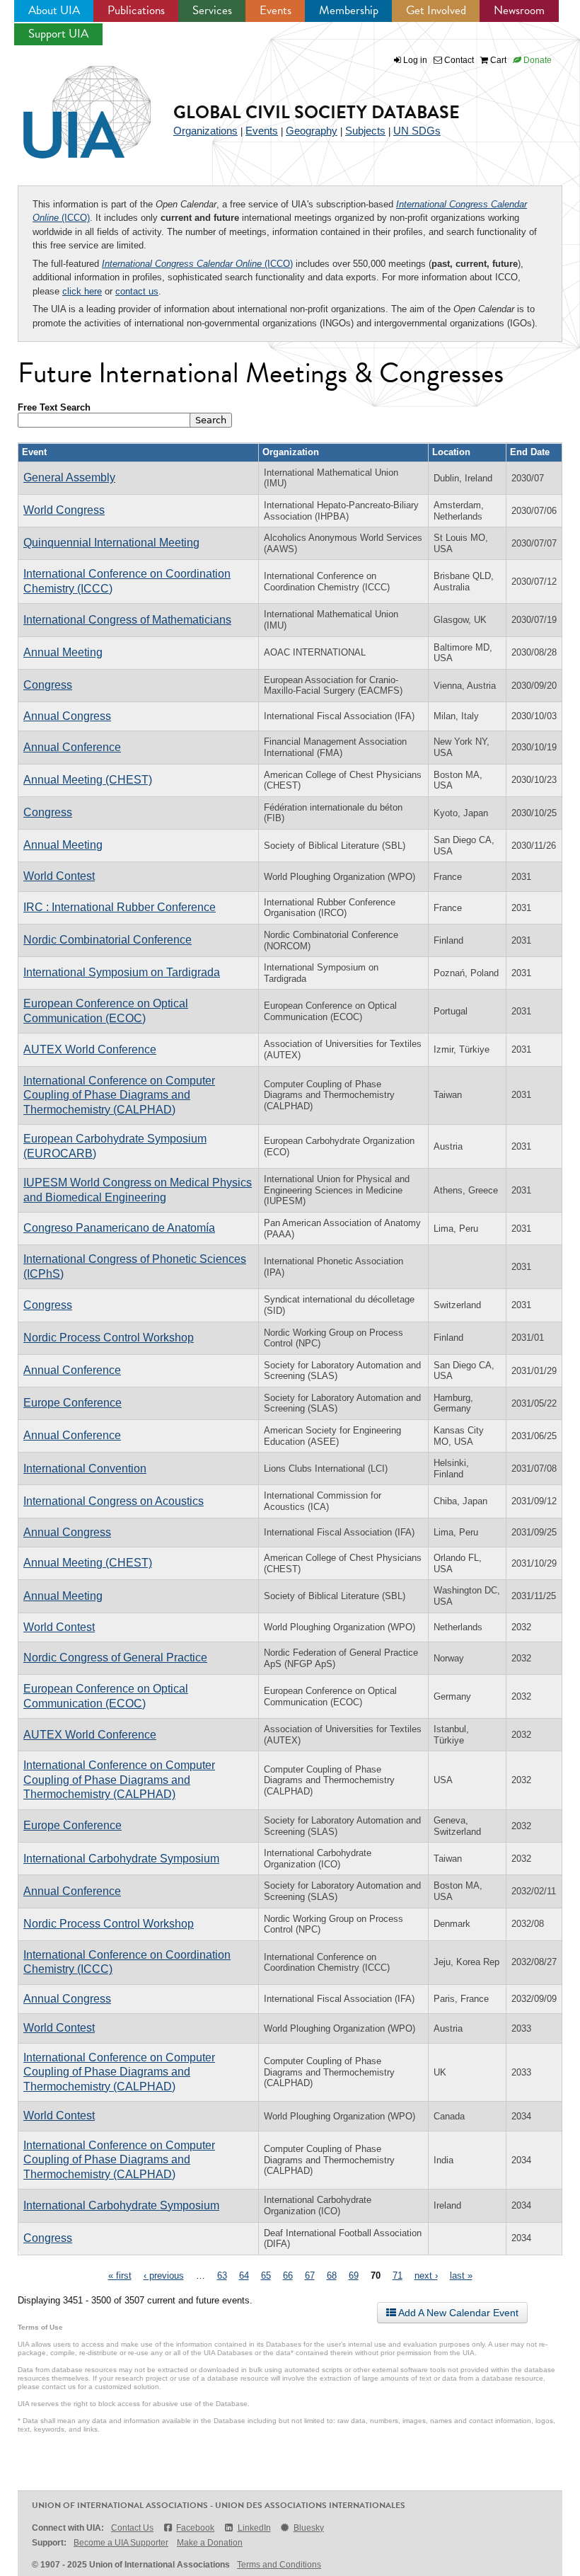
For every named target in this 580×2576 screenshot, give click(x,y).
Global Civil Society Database (317, 112)
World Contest (59, 876)
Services (212, 10)
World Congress (64, 510)
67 (310, 2276)
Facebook (195, 2528)
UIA (71, 104)
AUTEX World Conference (90, 1049)
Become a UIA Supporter (121, 2543)
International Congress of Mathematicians (127, 620)
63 (222, 2276)
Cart (497, 60)
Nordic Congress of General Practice (115, 1658)
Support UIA (58, 34)
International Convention (85, 1469)
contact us (137, 291)
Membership (349, 10)
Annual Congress (67, 716)
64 (244, 2276)
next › (426, 2276)
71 (398, 2276)
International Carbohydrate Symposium (121, 1859)
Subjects (365, 131)
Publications (136, 10)
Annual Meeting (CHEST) (88, 780)
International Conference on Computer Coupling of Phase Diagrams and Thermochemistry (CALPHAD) (119, 1095)
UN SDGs (417, 131)
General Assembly (69, 477)
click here (82, 291)
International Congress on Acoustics (114, 1501)
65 (266, 2276)
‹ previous (164, 2276)
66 (288, 2276)
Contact (458, 60)
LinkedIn (254, 2528)
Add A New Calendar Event (457, 2313)
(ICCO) (197, 264)
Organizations (205, 131)
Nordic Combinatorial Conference (108, 940)
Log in (415, 60)
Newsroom (519, 10)
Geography (312, 131)
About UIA (54, 10)
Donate (536, 60)
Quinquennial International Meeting (111, 543)
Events (275, 10)
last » (461, 2276)
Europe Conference (72, 1403)
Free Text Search (54, 407)
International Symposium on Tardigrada (122, 972)
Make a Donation (210, 2543)
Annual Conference (72, 747)
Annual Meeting (63, 652)
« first (120, 2276)
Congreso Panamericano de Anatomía (119, 1228)
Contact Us (132, 2528)
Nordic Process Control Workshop (109, 1338)
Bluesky (309, 2528)
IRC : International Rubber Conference (120, 907)
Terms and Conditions (279, 2565)
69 (354, 2276)
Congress (48, 685)
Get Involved (436, 10)
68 (332, 2276)
